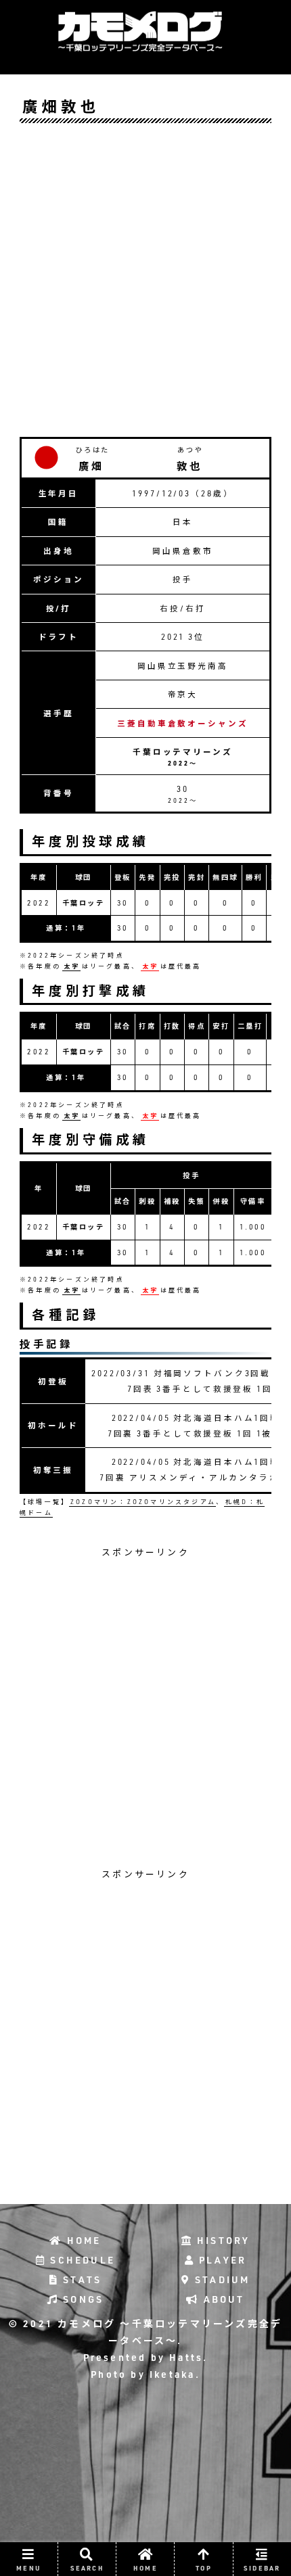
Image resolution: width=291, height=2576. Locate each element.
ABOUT (222, 2299)
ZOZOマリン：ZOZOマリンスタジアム (143, 1502)
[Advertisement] (145, 279)
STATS (80, 2280)
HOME (82, 2241)
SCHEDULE (81, 2260)
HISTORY (222, 2241)
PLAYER (221, 2260)
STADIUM (221, 2280)
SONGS (81, 2299)
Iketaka (171, 2374)
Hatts (184, 2358)
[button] (245, 1735)
